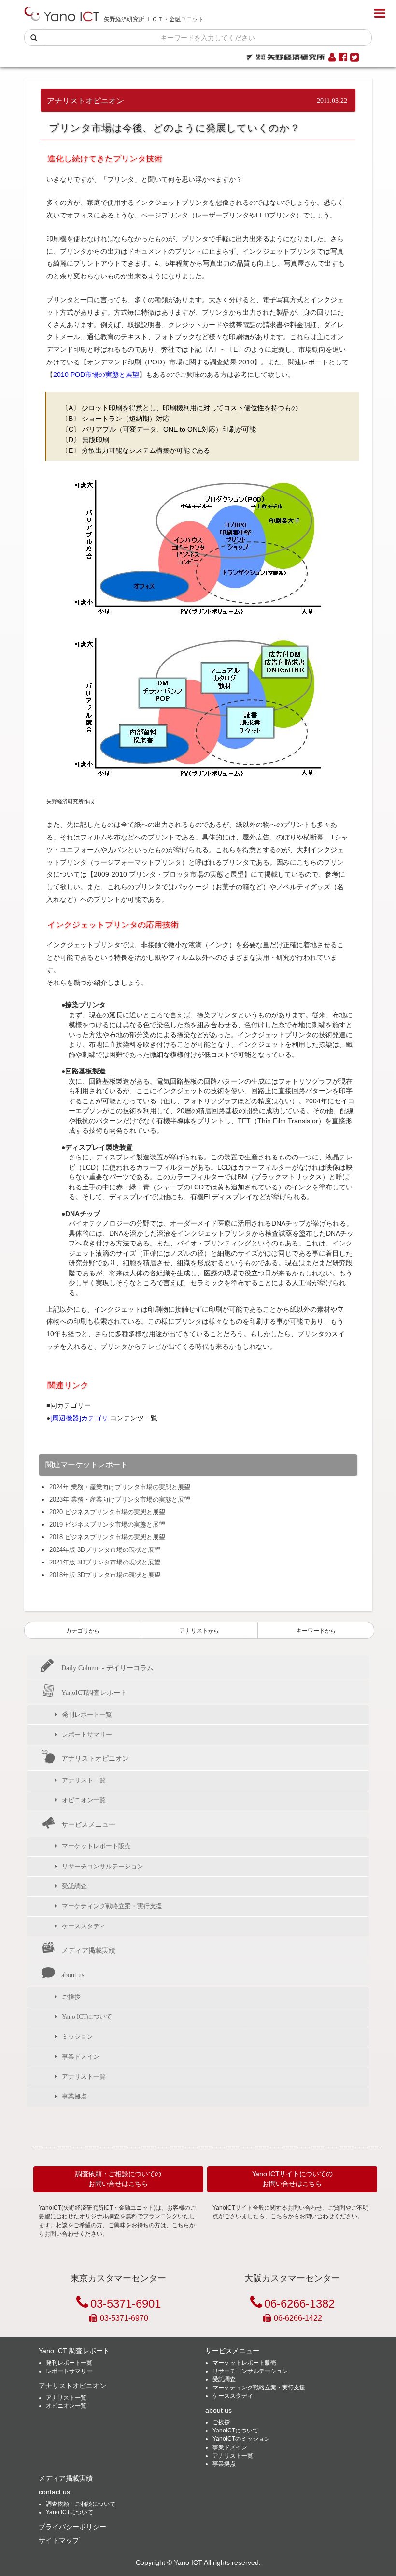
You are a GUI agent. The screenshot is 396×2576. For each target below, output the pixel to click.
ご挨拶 (71, 1997)
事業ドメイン (81, 2057)
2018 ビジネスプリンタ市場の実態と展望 (107, 1537)
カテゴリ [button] (83, 1631)
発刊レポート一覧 (87, 1715)
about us (73, 1975)
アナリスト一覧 (84, 1780)
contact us (54, 2492)
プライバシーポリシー (72, 2527)
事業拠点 (74, 2096)
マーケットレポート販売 (96, 1846)
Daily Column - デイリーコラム (107, 1668)
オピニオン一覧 (84, 1800)
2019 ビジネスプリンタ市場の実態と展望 (107, 1525)
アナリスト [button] (199, 1631)
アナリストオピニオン (95, 1758)
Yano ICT (188, 2563)
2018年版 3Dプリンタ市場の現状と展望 (105, 1575)
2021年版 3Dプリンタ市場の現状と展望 (105, 1562)
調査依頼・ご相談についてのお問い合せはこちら (118, 2179)
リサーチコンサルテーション (103, 1866)
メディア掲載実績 (88, 1950)
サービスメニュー (88, 1824)
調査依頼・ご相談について (81, 2504)
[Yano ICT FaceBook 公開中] (343, 58)
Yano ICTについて (87, 2017)
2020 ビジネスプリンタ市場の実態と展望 (107, 1512)
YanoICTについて (235, 2431)
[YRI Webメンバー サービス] (332, 58)
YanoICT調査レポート (94, 1693)
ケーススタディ (84, 1926)
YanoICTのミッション (241, 2439)
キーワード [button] (316, 1631)
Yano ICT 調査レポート (74, 2351)
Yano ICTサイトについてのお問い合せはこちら (292, 2179)
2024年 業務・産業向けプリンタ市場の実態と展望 (120, 1487)
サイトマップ (59, 2540)
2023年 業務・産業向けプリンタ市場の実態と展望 (120, 1499)
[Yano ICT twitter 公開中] (354, 58)
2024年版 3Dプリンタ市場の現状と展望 (105, 1550)
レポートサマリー (87, 1734)
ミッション (78, 2036)
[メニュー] (380, 14)
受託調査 (74, 1886)
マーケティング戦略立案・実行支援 (112, 1906)
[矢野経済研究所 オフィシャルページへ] (286, 55)
